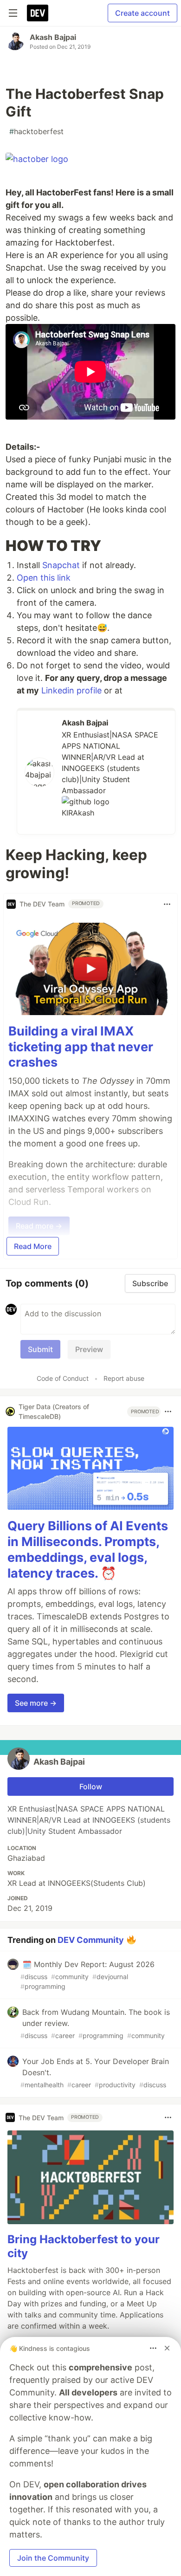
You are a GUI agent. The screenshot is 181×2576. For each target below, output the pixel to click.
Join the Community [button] (53, 2558)
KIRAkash (78, 813)
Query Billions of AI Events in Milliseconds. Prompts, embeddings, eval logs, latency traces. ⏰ (88, 1549)
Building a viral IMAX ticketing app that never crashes (81, 1047)
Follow (91, 1786)
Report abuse (124, 1378)
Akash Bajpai (53, 37)
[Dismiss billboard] (167, 2348)
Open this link (44, 578)
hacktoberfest (36, 131)
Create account (142, 13)
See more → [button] (36, 1703)
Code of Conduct (63, 1378)
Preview (89, 1349)
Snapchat (61, 565)
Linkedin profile (71, 690)
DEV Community (91, 1940)
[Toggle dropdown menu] (167, 904)
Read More (33, 1246)
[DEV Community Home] (38, 13)
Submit (40, 1349)
